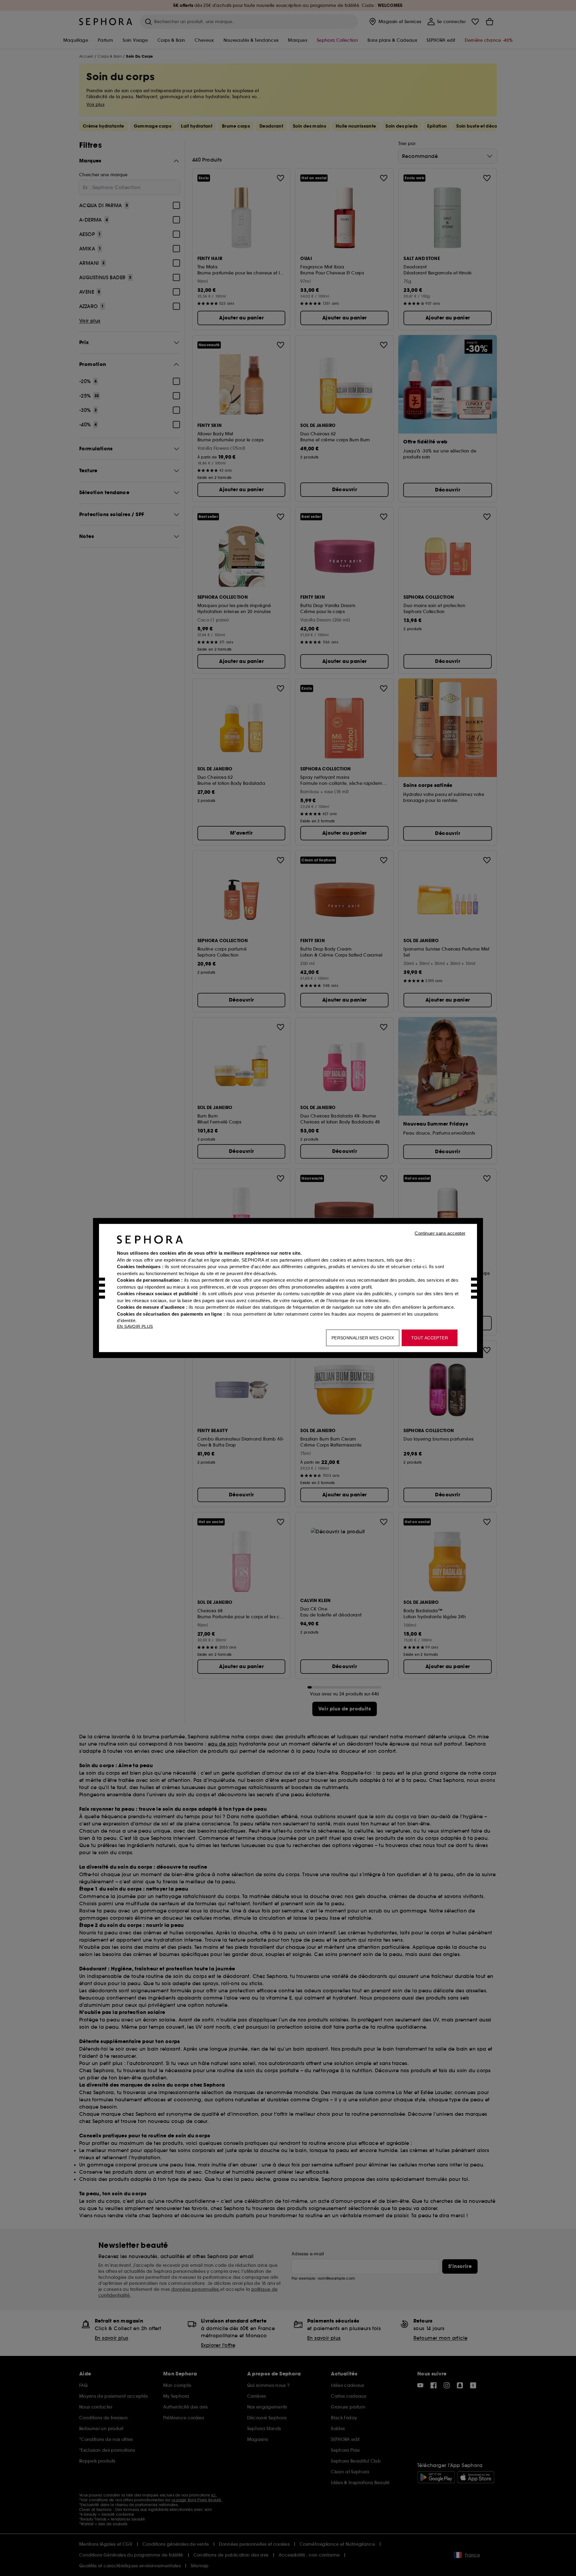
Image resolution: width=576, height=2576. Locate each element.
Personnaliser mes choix (363, 1338)
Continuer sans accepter (440, 1233)
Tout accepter (430, 1338)
